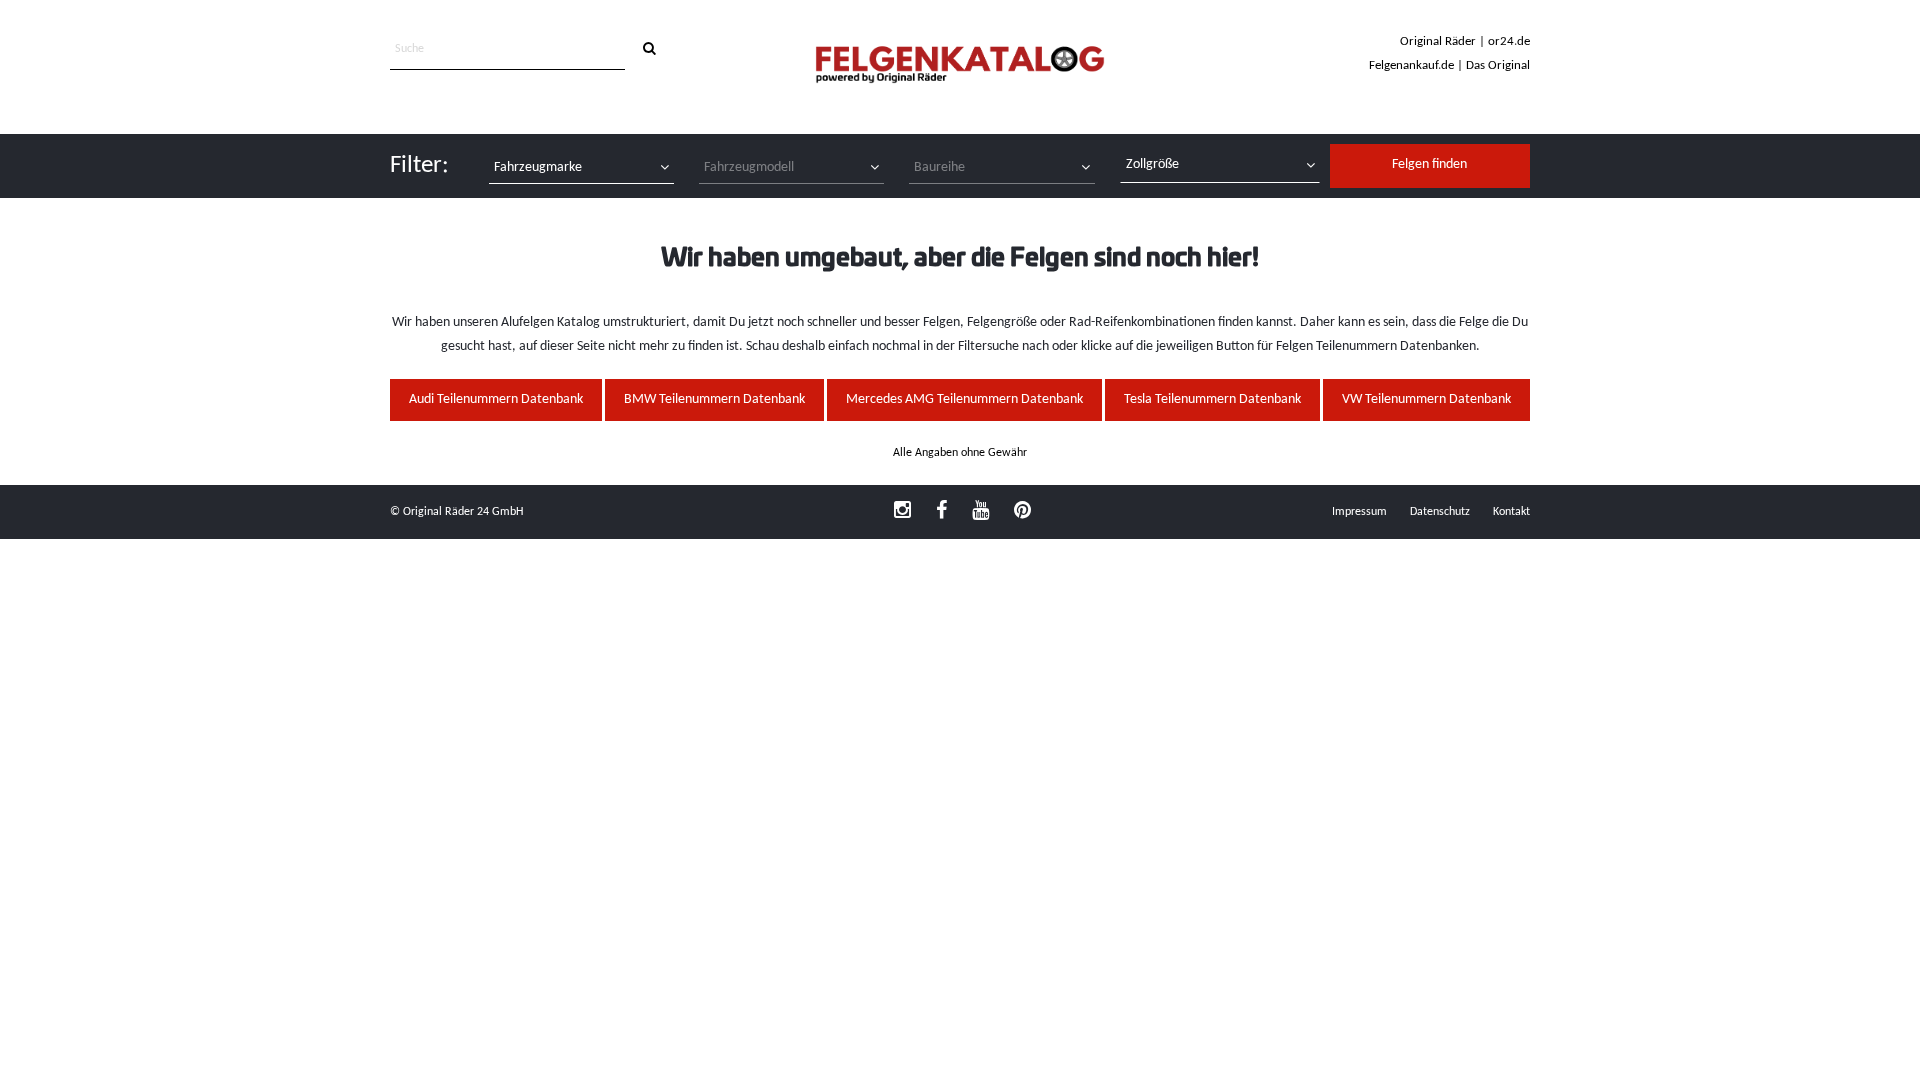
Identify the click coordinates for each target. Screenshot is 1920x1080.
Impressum (1359, 512)
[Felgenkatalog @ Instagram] (902, 512)
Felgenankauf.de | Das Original (1449, 65)
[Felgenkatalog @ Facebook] (941, 512)
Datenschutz (1440, 512)
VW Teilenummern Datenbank (1426, 399)
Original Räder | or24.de (1465, 41)
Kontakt (1511, 512)
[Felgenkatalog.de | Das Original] (960, 66)
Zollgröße (1152, 164)
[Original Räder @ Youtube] (980, 512)
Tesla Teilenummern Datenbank (1212, 399)
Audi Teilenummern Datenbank (496, 399)
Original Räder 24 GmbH (463, 512)
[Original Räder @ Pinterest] (1022, 512)
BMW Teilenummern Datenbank (714, 399)
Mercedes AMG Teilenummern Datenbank (964, 399)
